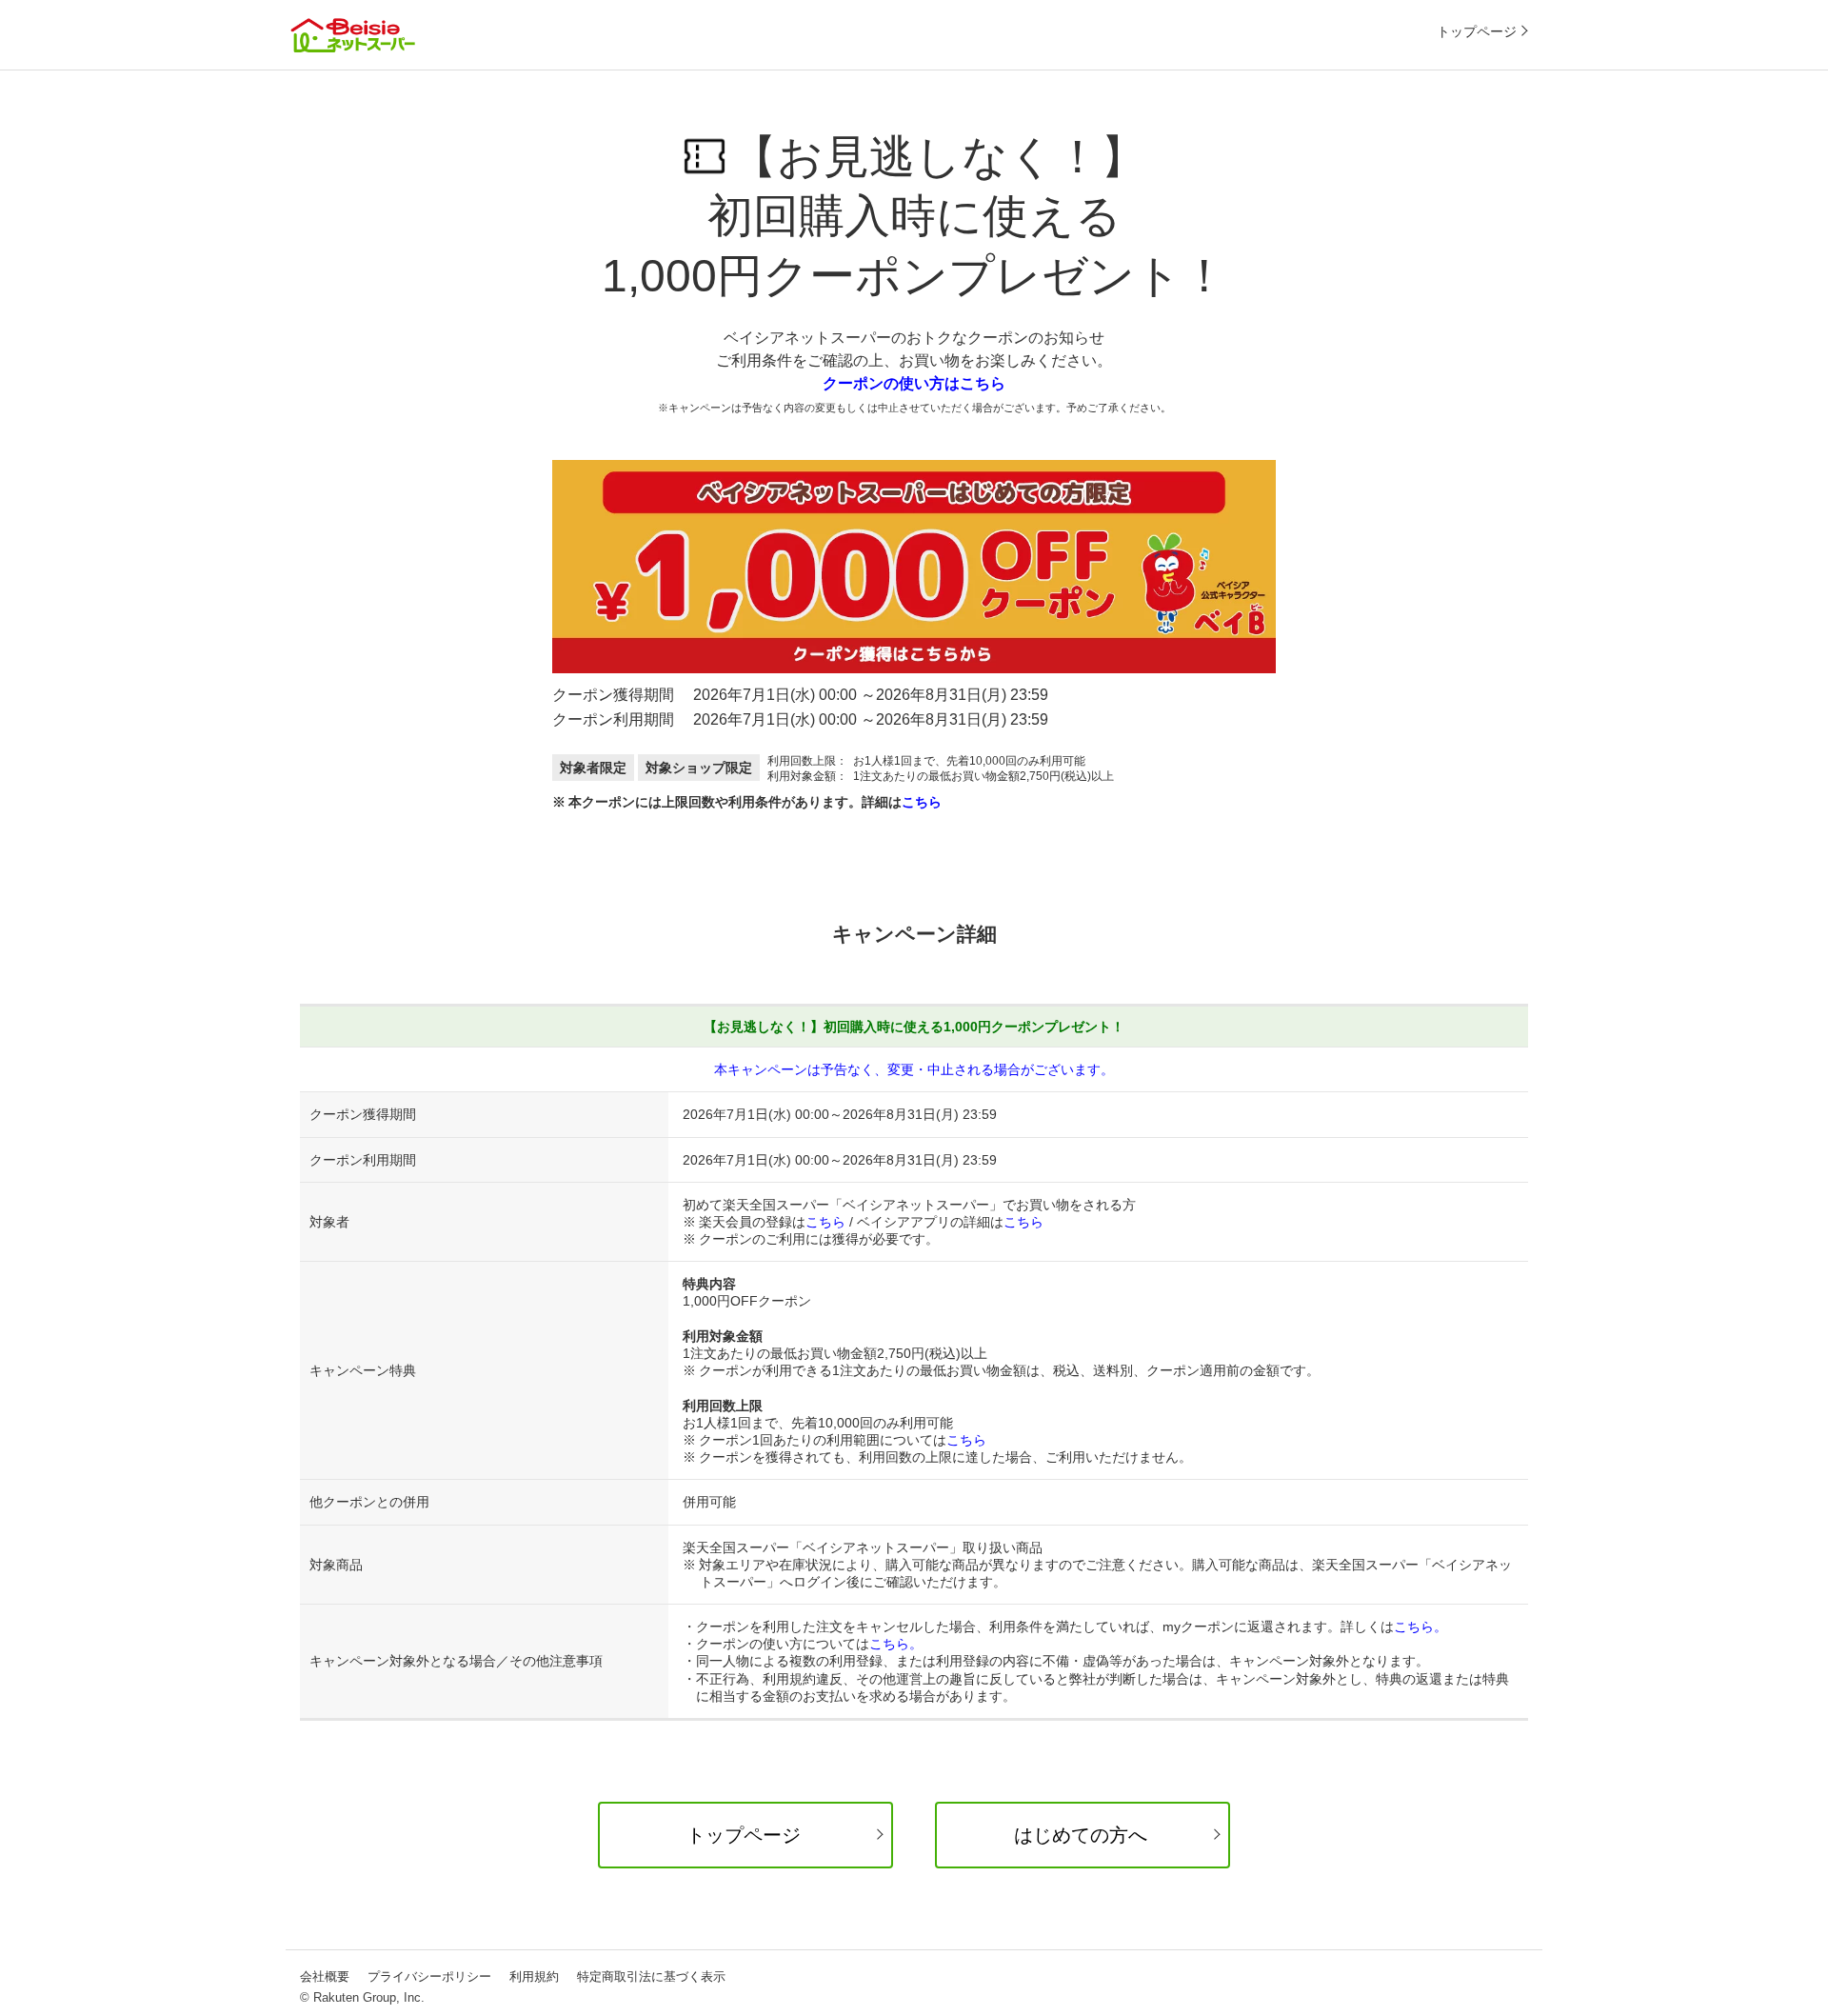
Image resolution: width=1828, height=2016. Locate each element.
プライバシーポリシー (429, 1976)
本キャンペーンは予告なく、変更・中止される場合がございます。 (914, 1069)
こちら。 (1421, 1627)
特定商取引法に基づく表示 (651, 1976)
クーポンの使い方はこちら (914, 383)
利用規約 (534, 1976)
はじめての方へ (1081, 1835)
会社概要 (325, 1976)
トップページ (1477, 31)
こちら (922, 802)
